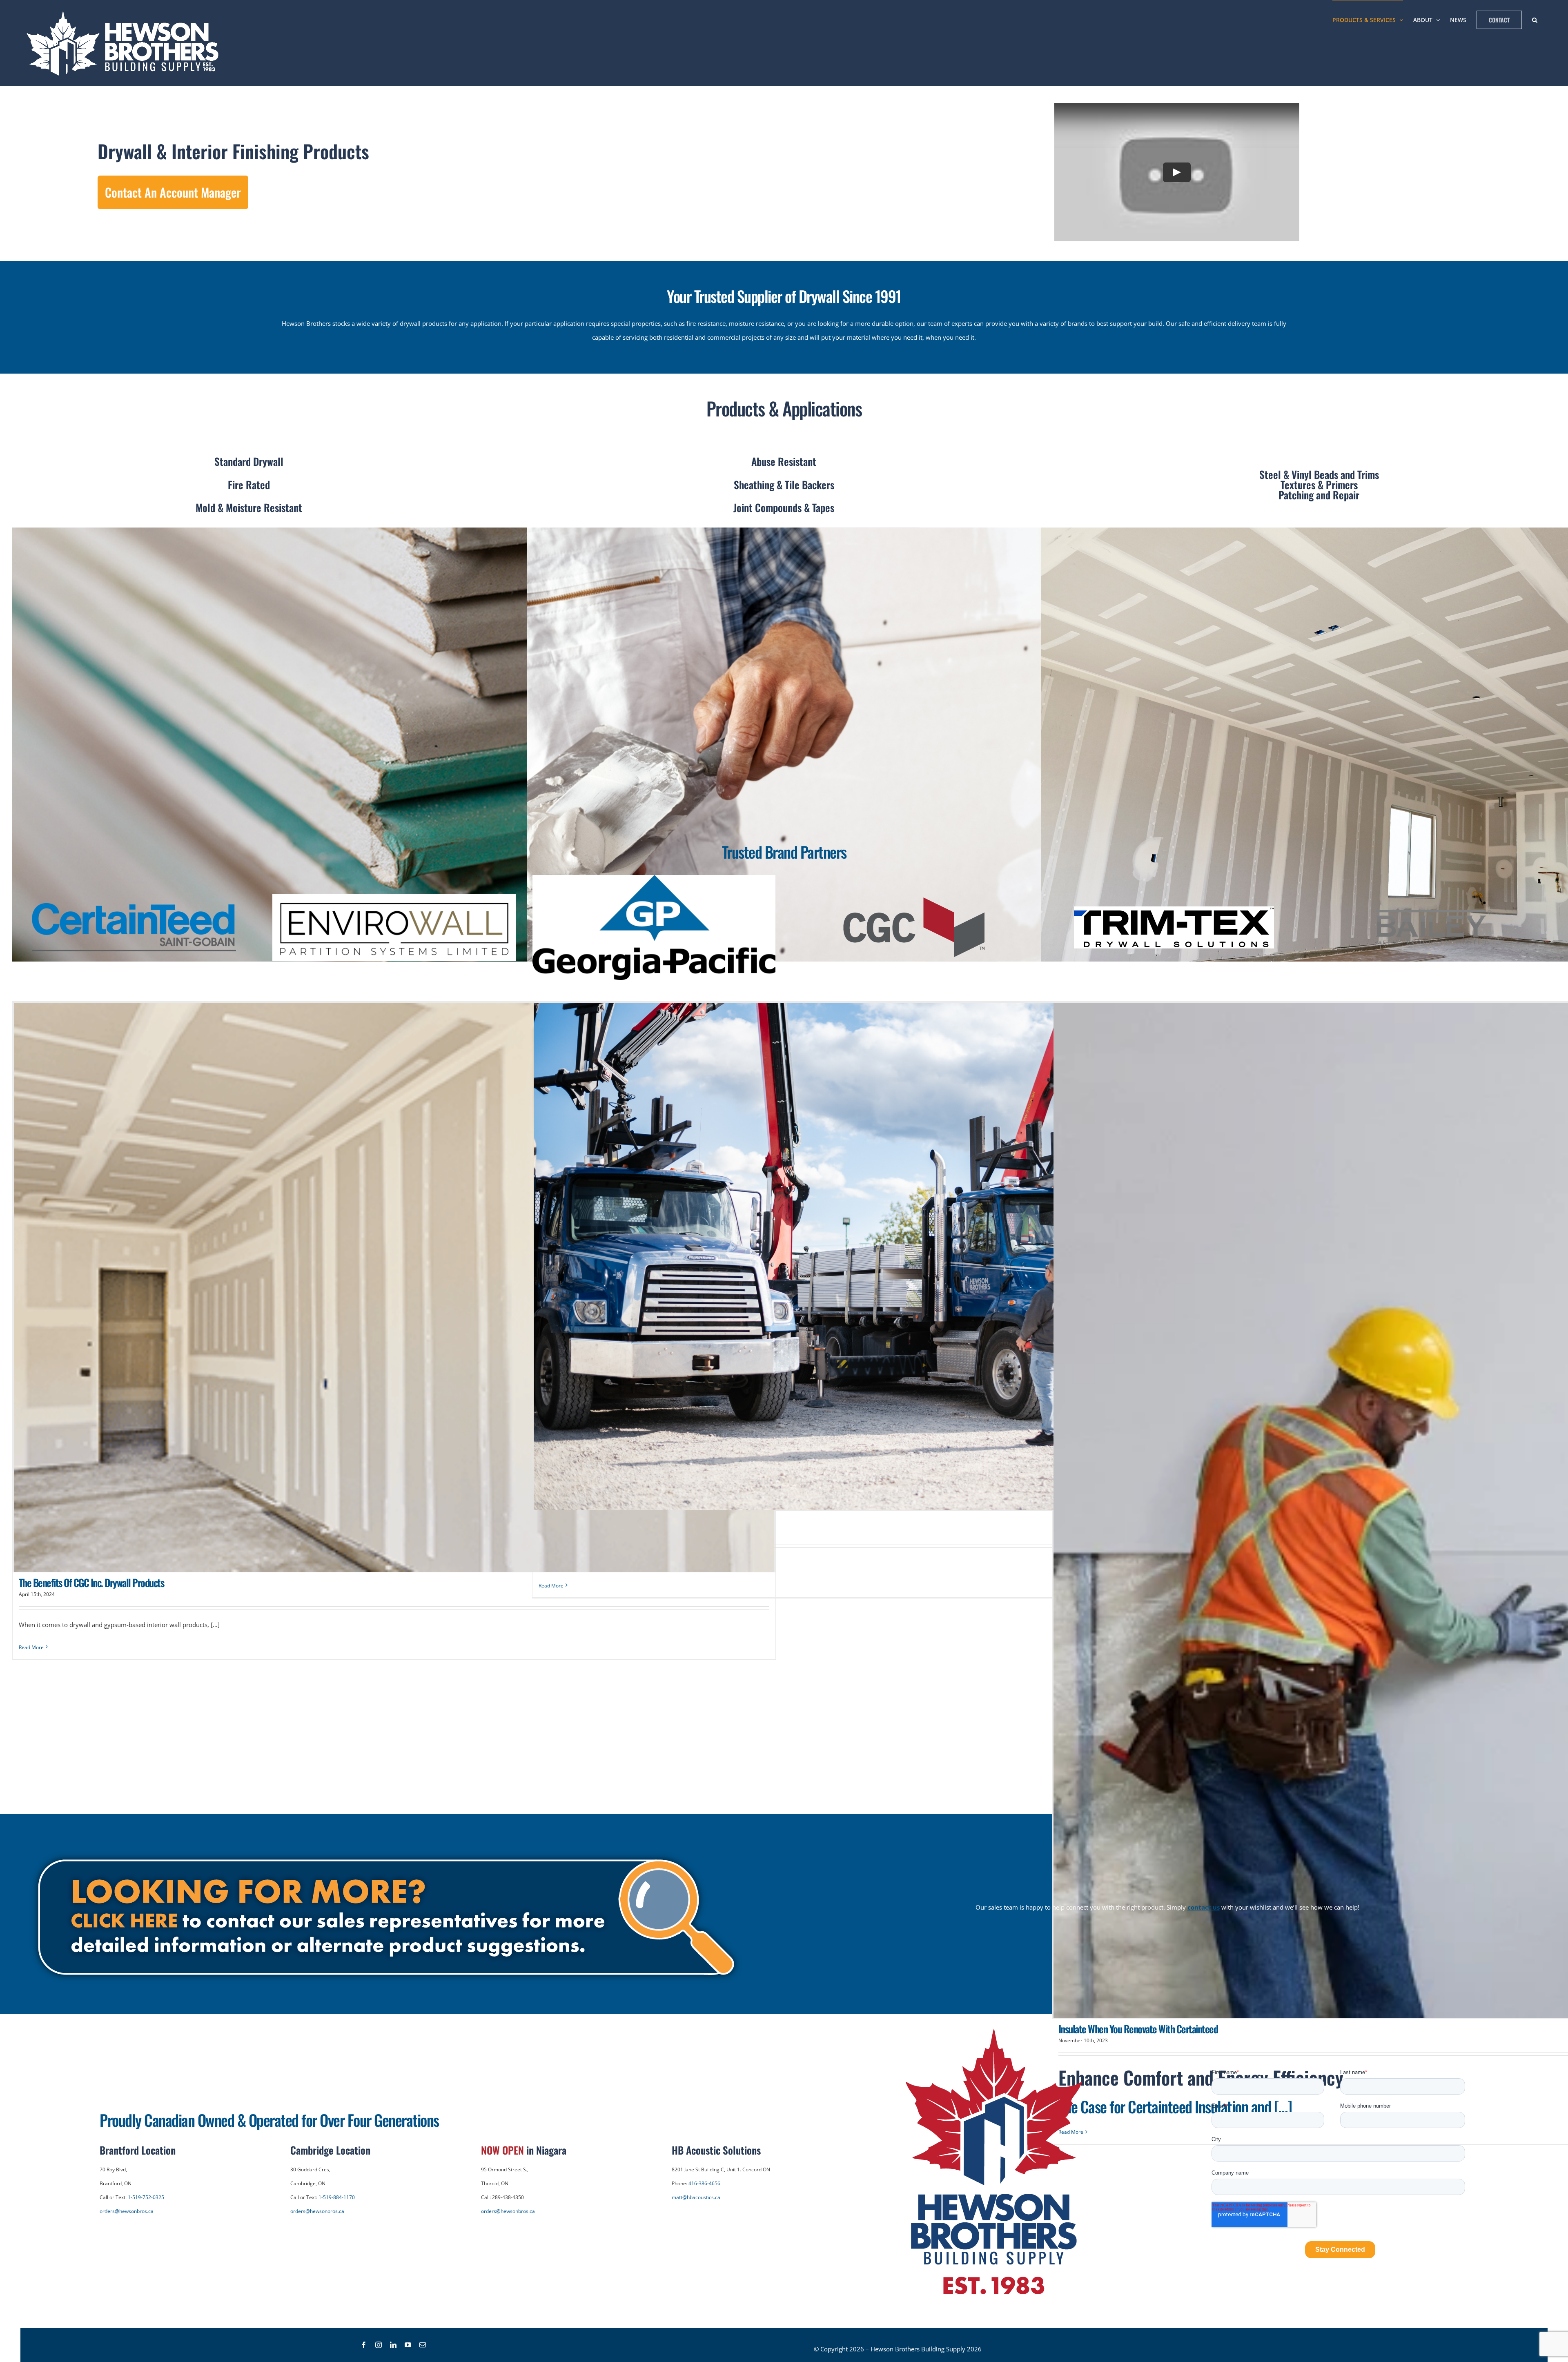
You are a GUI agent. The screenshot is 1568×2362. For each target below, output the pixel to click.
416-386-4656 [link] (704, 2183)
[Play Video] (1177, 172)
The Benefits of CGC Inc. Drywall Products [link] (91, 1582)
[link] (125, 43)
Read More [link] (31, 1647)
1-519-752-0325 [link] (146, 2197)
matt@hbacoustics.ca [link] (696, 2197)
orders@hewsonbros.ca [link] (127, 2211)
